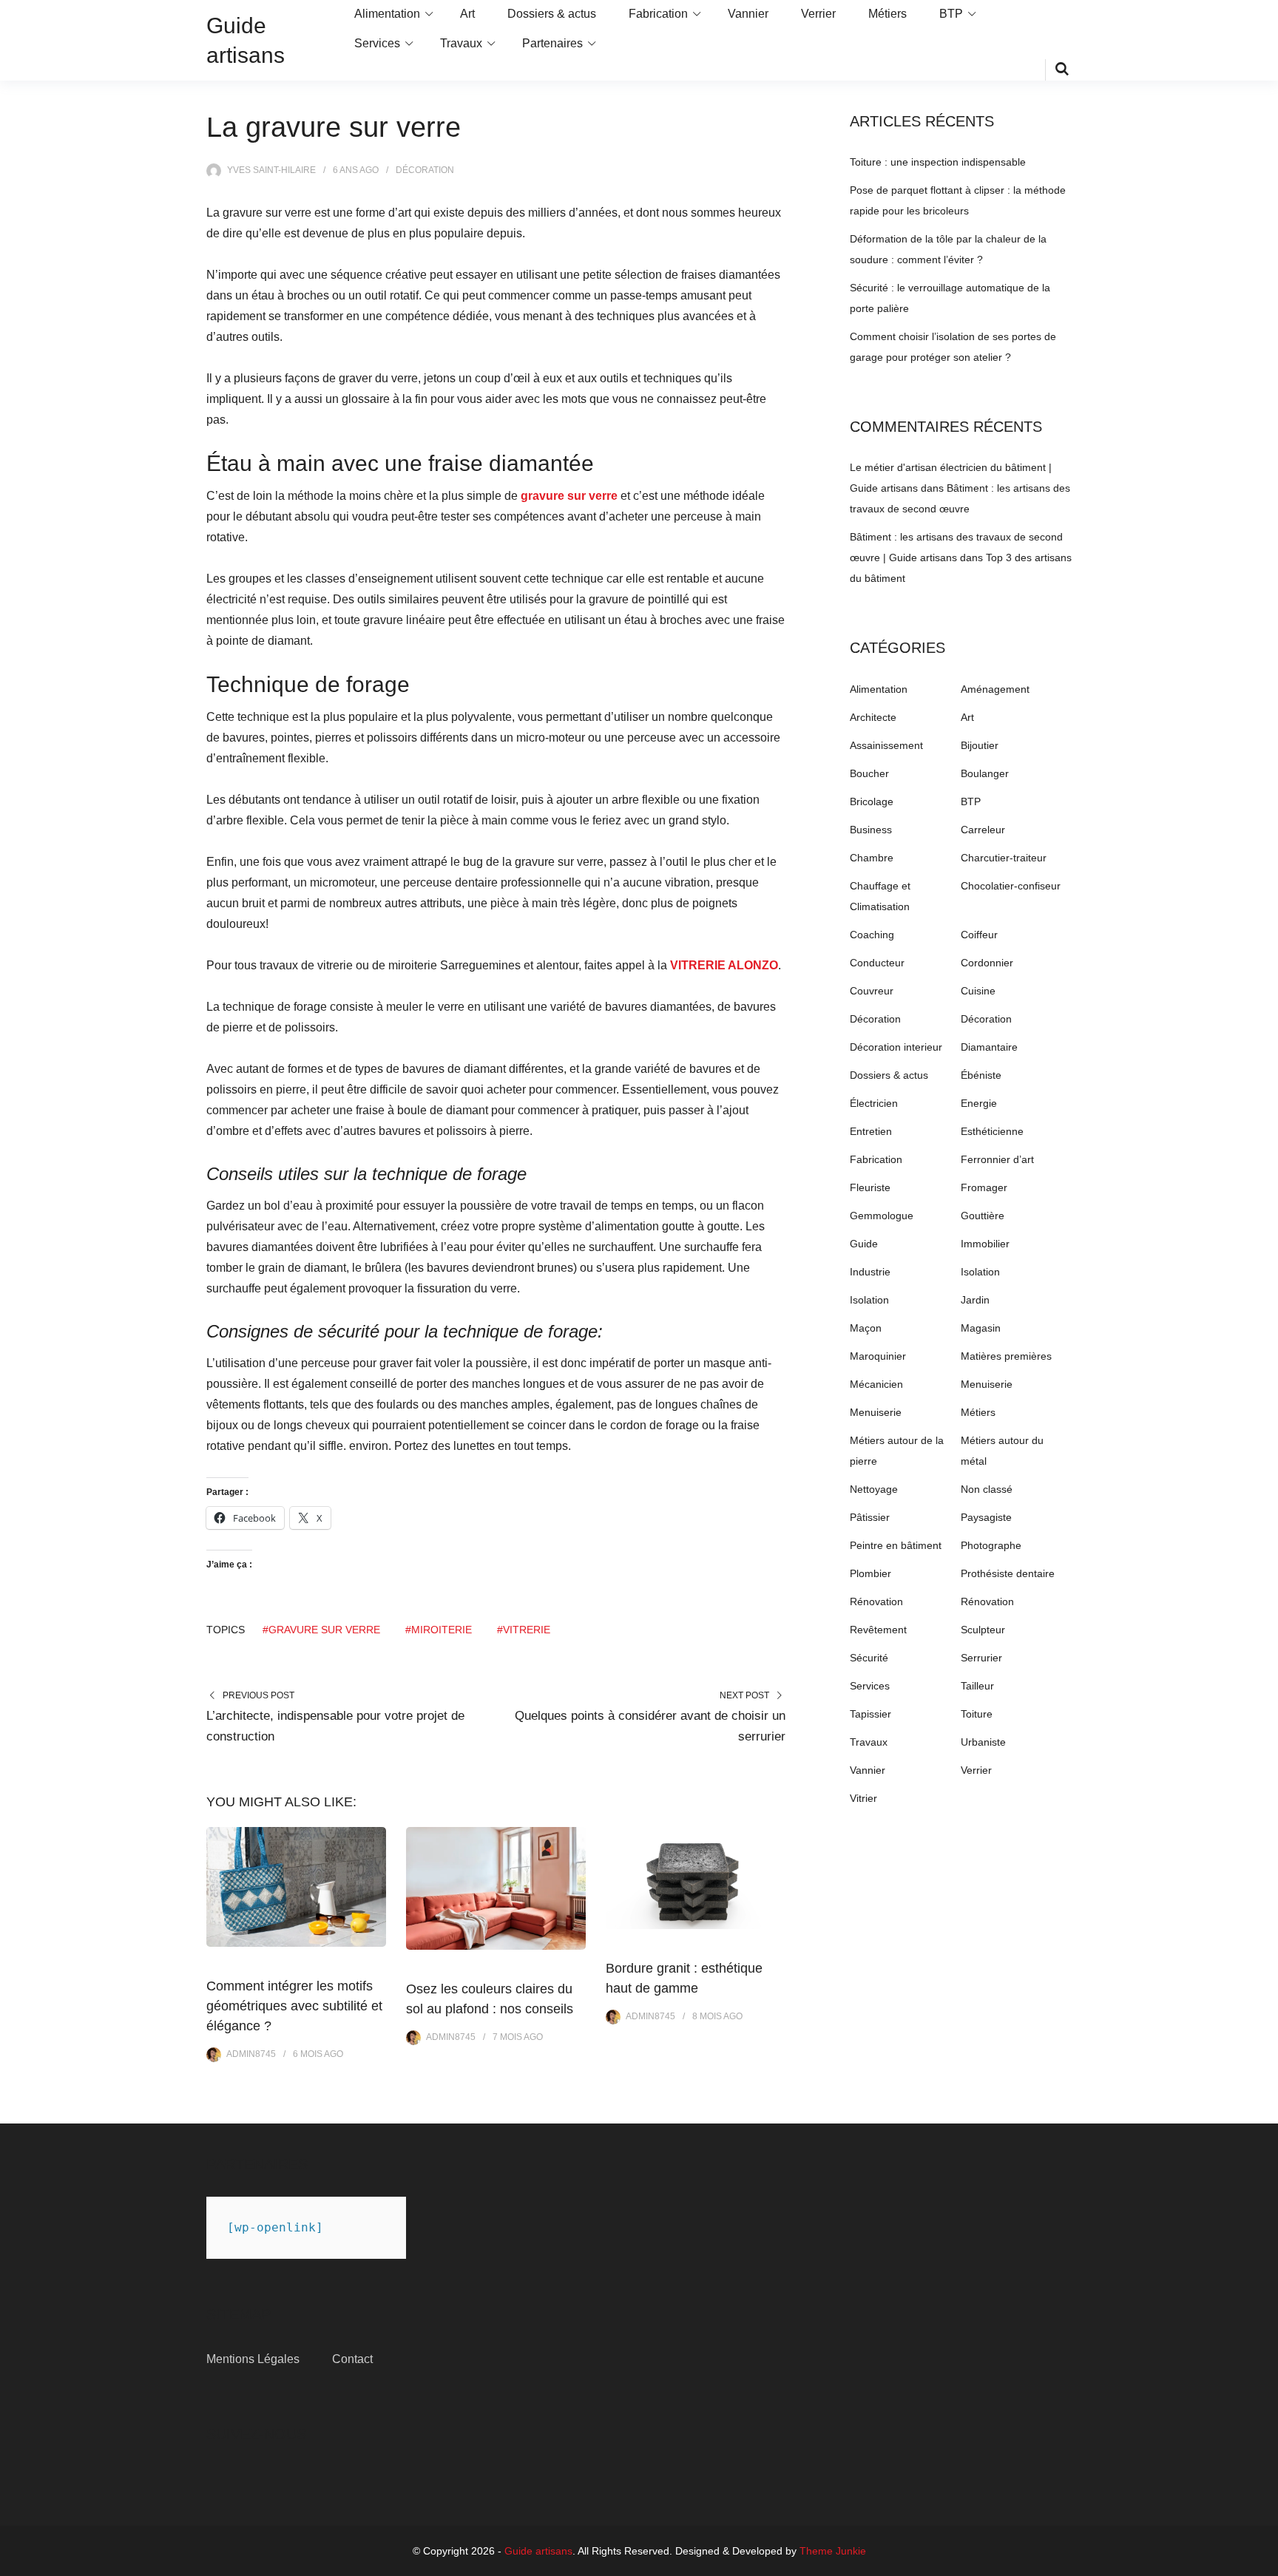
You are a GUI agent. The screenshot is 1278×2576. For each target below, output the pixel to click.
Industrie (870, 1272)
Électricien (874, 1103)
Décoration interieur (896, 1047)
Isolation (980, 1272)
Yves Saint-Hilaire (271, 170)
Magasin (981, 1328)
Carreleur (983, 830)
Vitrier (863, 1798)
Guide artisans (538, 2551)
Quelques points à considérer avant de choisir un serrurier (650, 1726)
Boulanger (985, 773)
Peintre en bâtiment (896, 1545)
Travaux (461, 43)
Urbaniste (983, 1742)
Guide (864, 1244)
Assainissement (886, 745)
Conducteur (877, 963)
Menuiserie (987, 1384)
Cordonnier (987, 963)
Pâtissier (870, 1517)
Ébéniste (981, 1075)
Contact (352, 2359)
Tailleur (977, 1686)
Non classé (987, 1489)
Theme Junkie (833, 2551)
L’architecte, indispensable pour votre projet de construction (335, 1726)
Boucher (869, 773)
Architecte (873, 717)
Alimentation (387, 14)
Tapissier (870, 1714)
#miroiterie (439, 1630)
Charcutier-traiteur (1004, 858)
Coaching (872, 935)
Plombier (870, 1573)
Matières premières (1006, 1356)
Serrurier (981, 1658)
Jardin (975, 1300)
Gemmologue (882, 1216)
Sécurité (869, 1658)
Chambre (872, 858)
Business (871, 830)
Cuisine (978, 991)
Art (467, 14)
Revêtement (878, 1630)
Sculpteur (983, 1630)
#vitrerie (524, 1630)
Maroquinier (878, 1356)
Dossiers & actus (552, 14)
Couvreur (872, 991)
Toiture (977, 1714)
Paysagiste (986, 1517)
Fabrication (658, 14)
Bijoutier (980, 745)
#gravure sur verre (321, 1630)
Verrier (818, 14)
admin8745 (251, 2054)
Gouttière (983, 1216)
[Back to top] (1263, 2561)
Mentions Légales (253, 2359)
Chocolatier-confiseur (1011, 886)
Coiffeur (979, 935)
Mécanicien (876, 1384)
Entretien (871, 1131)
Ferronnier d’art (997, 1159)
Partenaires (552, 43)
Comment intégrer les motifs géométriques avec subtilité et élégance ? (294, 2006)
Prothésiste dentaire (1008, 1573)
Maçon (866, 1328)
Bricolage (872, 801)
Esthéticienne (992, 1131)
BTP (951, 14)
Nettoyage (874, 1489)
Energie (979, 1103)
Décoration (425, 170)
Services (377, 43)
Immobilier (985, 1244)
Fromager (984, 1187)
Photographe (991, 1545)
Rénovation (876, 1601)
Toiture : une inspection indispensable (938, 162)
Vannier (748, 14)
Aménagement (995, 689)
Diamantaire (989, 1047)
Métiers (887, 14)
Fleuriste (870, 1187)
